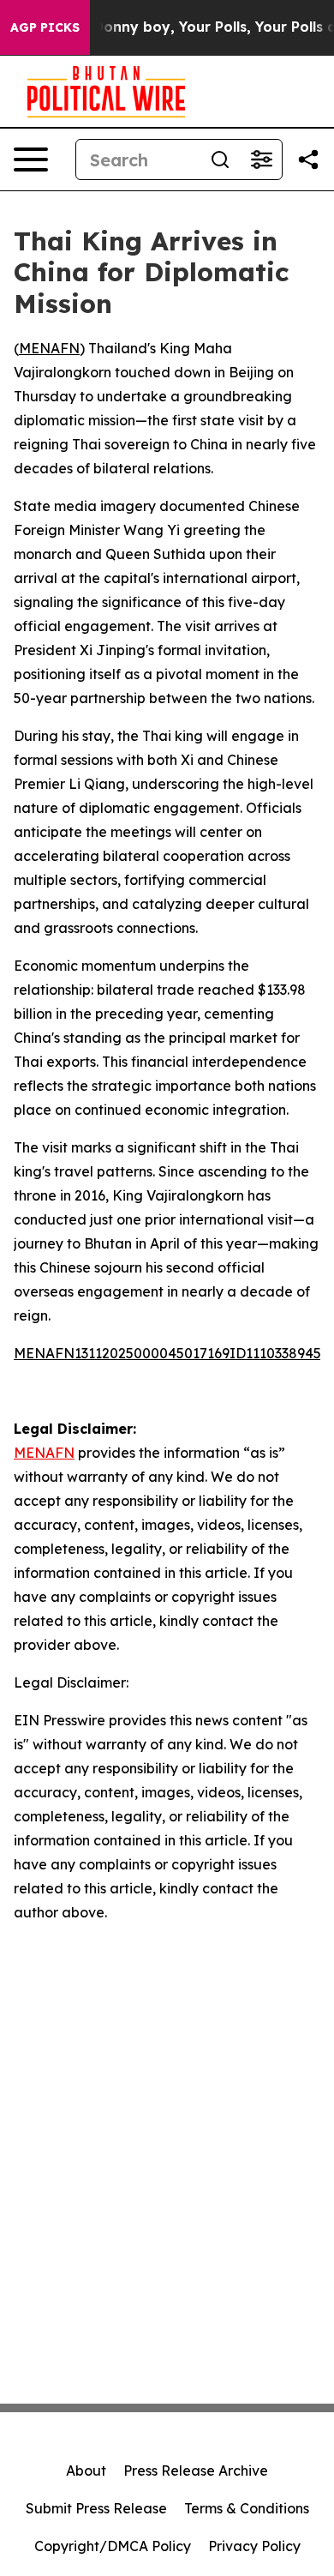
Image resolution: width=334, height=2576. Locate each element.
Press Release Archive (196, 2471)
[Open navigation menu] (31, 159)
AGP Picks (45, 27)
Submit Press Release (96, 2508)
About (86, 2471)
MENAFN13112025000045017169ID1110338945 (167, 1353)
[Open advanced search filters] (261, 159)
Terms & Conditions (247, 2508)
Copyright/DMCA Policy (113, 2546)
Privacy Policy (254, 2546)
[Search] (220, 159)
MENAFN (49, 348)
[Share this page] (308, 159)
